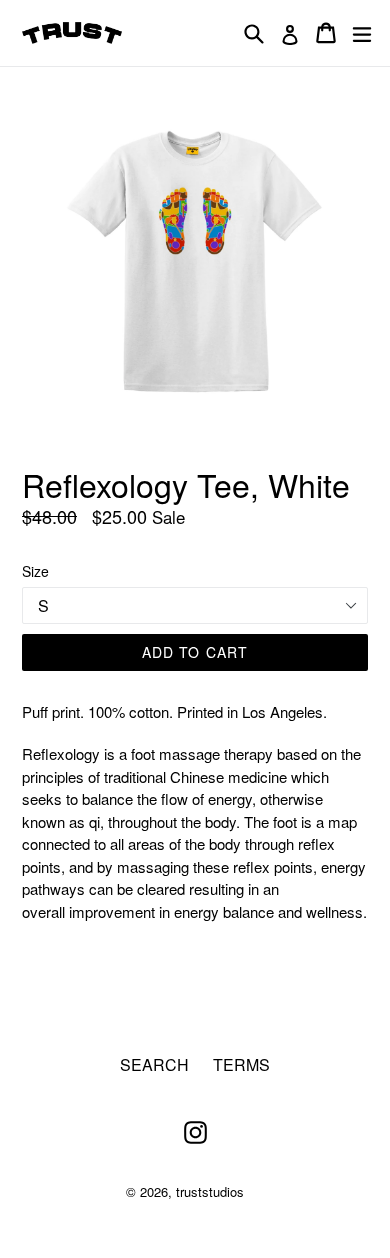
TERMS (241, 1064)
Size (35, 571)
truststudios (210, 1191)
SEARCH (154, 1064)
